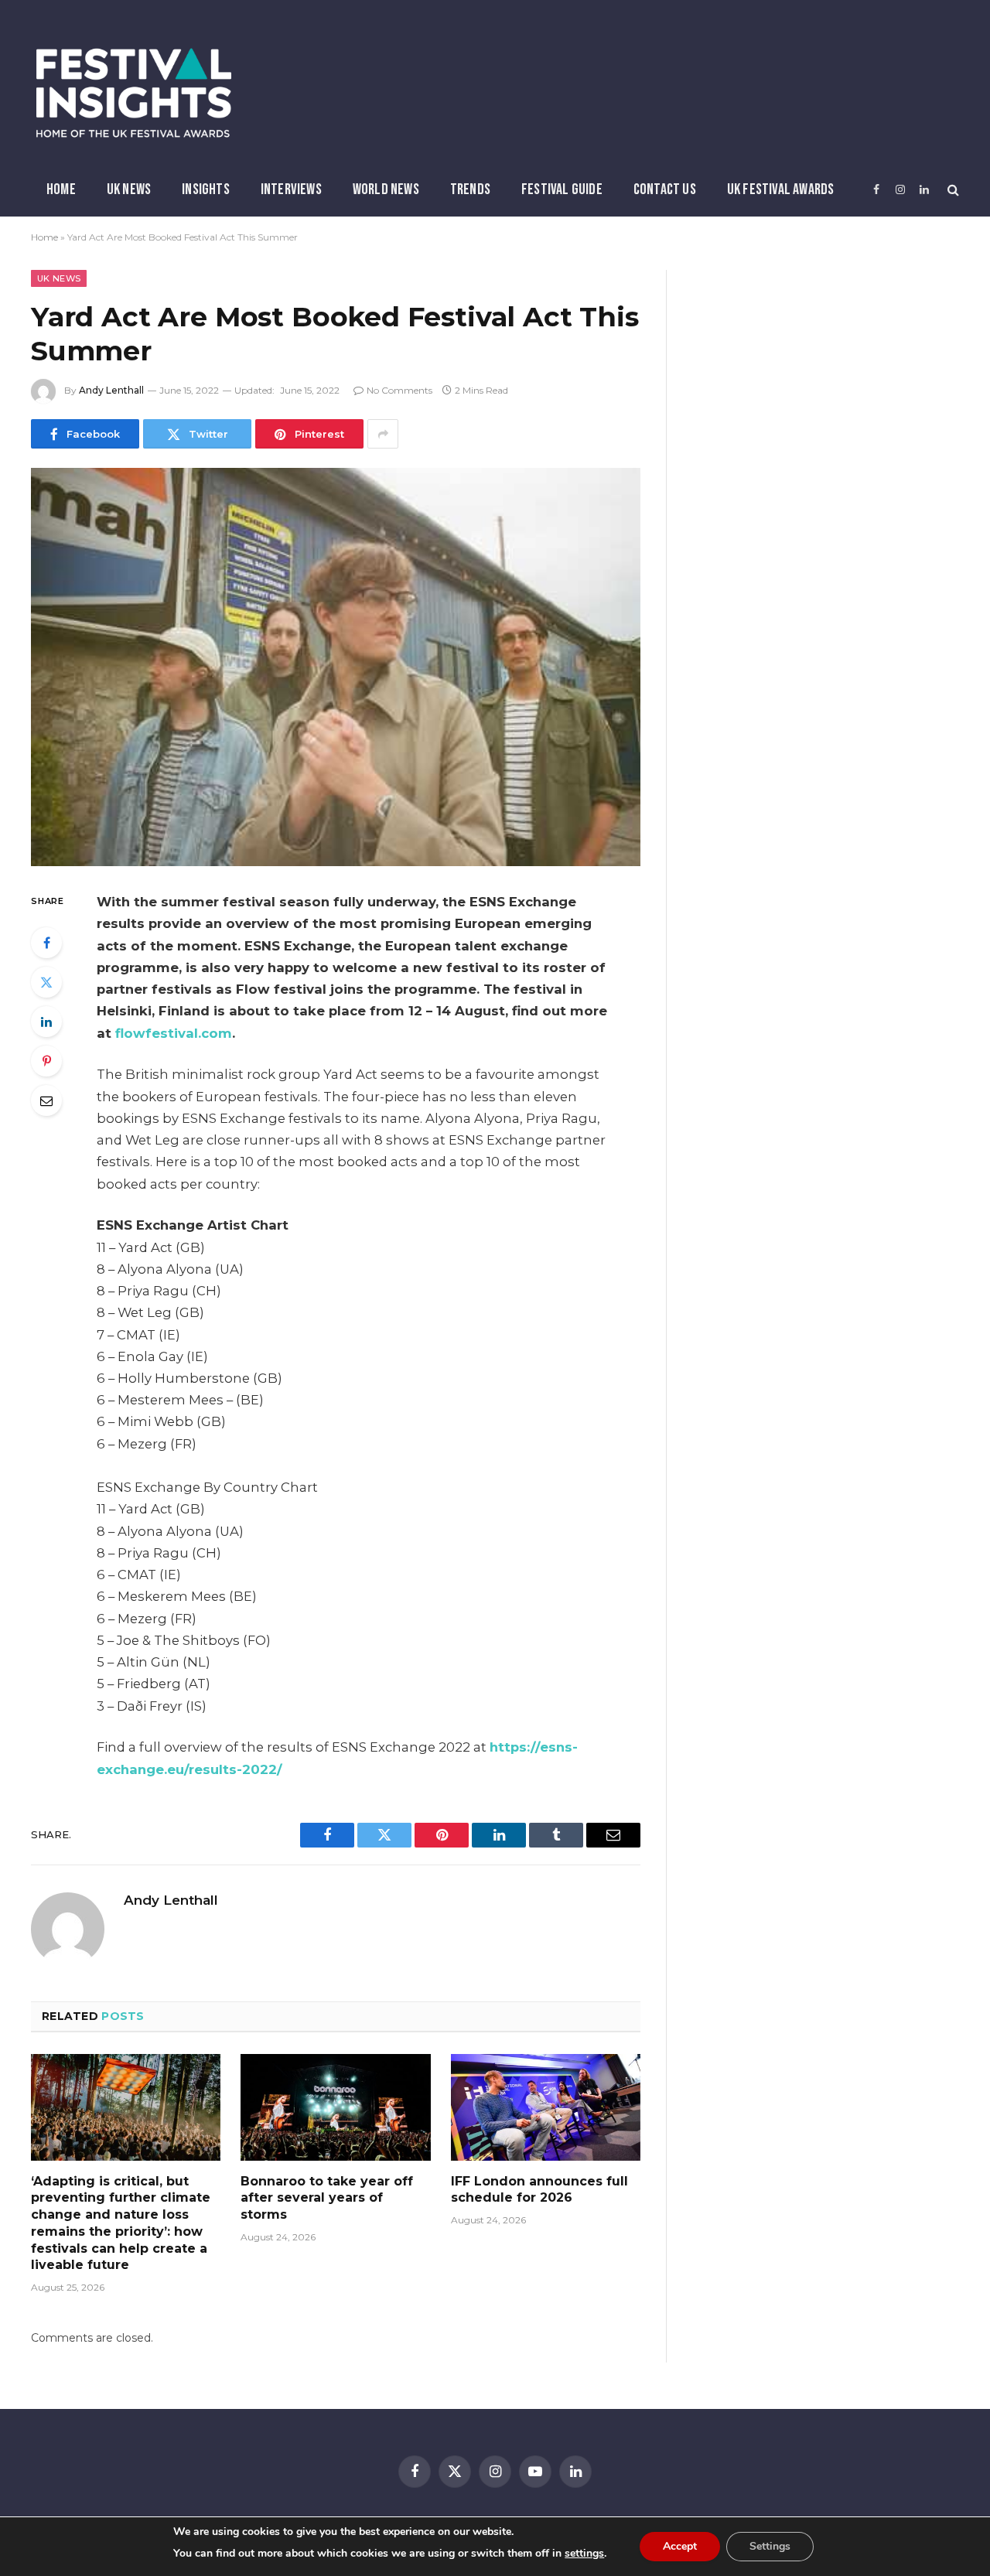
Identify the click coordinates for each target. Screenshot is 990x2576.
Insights (206, 189)
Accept (680, 2546)
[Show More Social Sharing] (383, 434)
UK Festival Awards (781, 189)
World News (386, 189)
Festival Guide (562, 189)
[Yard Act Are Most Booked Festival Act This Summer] (336, 667)
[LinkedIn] (46, 1022)
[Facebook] (46, 943)
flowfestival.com (174, 1033)
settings (584, 2553)
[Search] (952, 190)
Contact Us (665, 189)
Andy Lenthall (111, 390)
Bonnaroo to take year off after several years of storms (327, 2198)
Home (61, 189)
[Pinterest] (46, 1061)
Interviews (291, 189)
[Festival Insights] (134, 93)
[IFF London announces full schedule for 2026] (546, 2107)
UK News (129, 189)
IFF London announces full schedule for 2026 (539, 2190)
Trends (470, 189)
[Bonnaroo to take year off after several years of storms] (335, 2107)
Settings (770, 2546)
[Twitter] (46, 982)
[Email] (46, 1100)
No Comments (399, 390)
